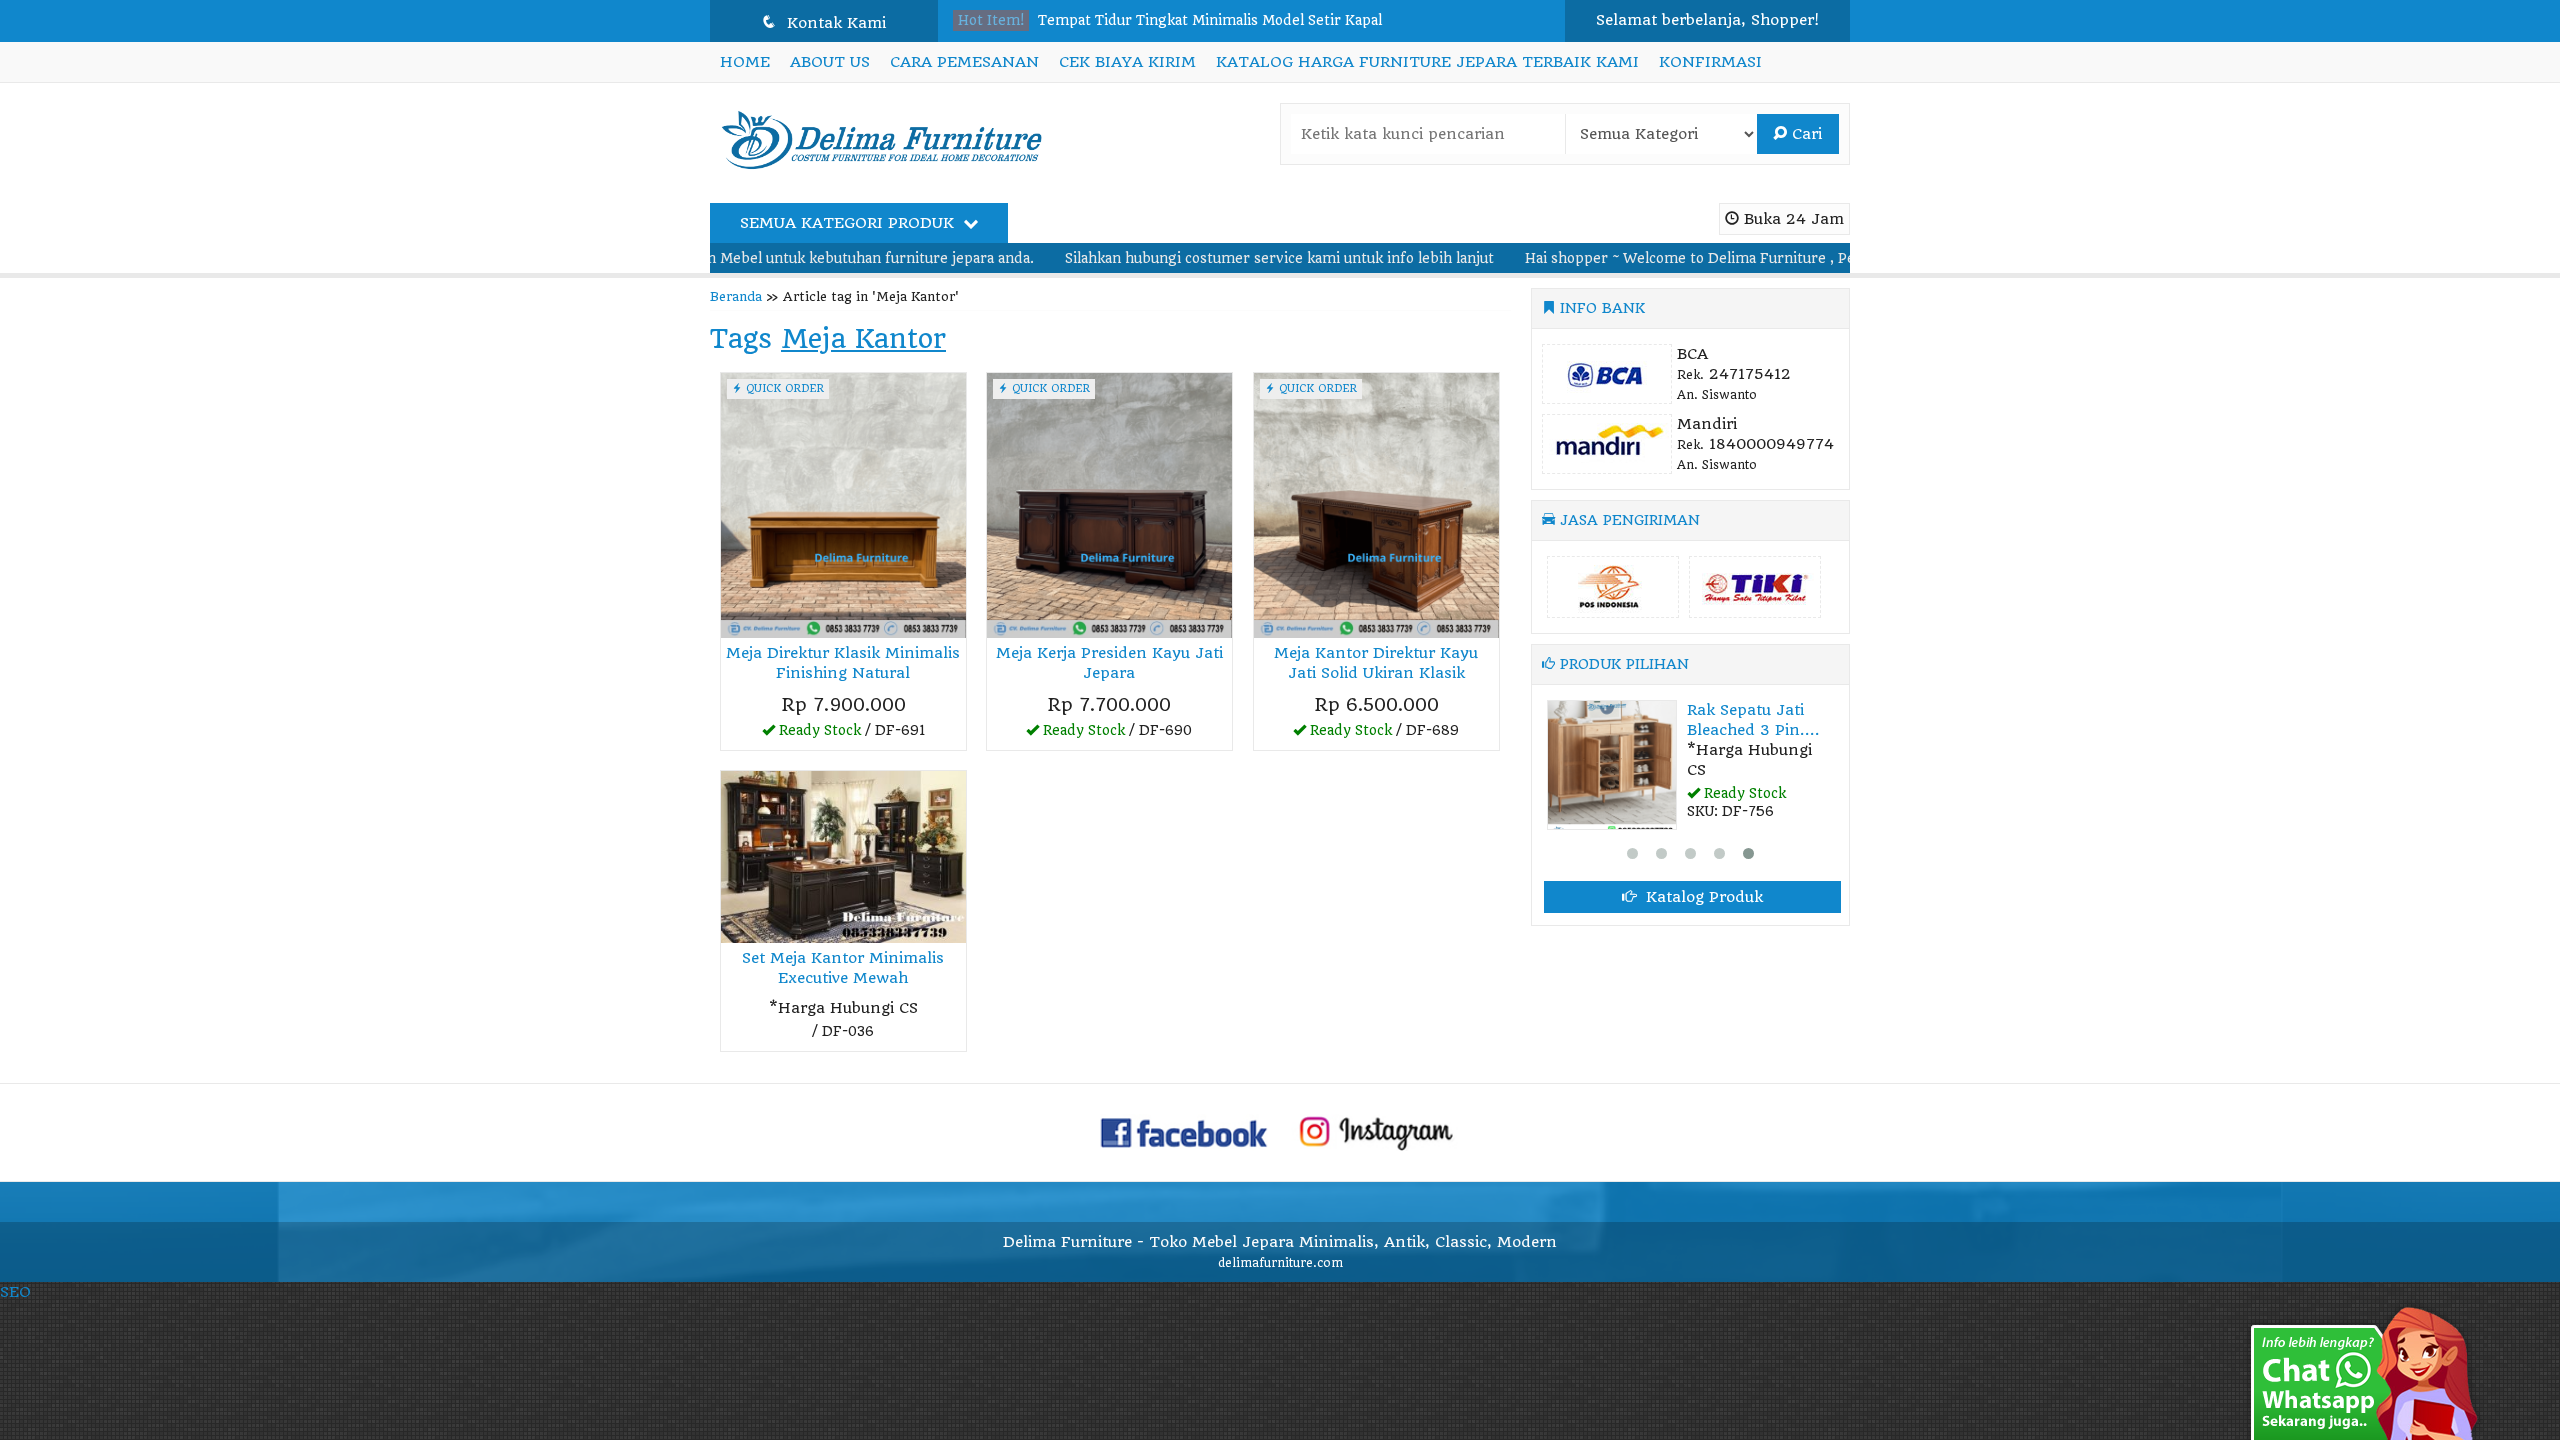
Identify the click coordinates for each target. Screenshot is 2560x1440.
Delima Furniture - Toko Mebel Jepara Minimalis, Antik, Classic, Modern (1280, 1242)
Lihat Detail (850, 734)
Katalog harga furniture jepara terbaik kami (1427, 62)
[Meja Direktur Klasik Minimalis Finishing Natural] (843, 504)
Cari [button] (1804, 134)
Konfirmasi (1710, 62)
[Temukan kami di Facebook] (1185, 1132)
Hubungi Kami (850, 1035)
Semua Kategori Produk (849, 223)
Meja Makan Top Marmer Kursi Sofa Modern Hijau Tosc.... (1233, 40)
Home (745, 62)
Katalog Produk (1702, 897)
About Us (830, 62)
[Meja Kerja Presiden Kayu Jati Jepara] (1109, 504)
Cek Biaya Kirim (1127, 62)
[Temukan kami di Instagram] (1376, 1132)
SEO (15, 1292)
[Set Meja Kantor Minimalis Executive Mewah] (843, 856)
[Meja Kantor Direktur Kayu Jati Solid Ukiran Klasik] (1376, 504)
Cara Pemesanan (964, 62)
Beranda (736, 296)
